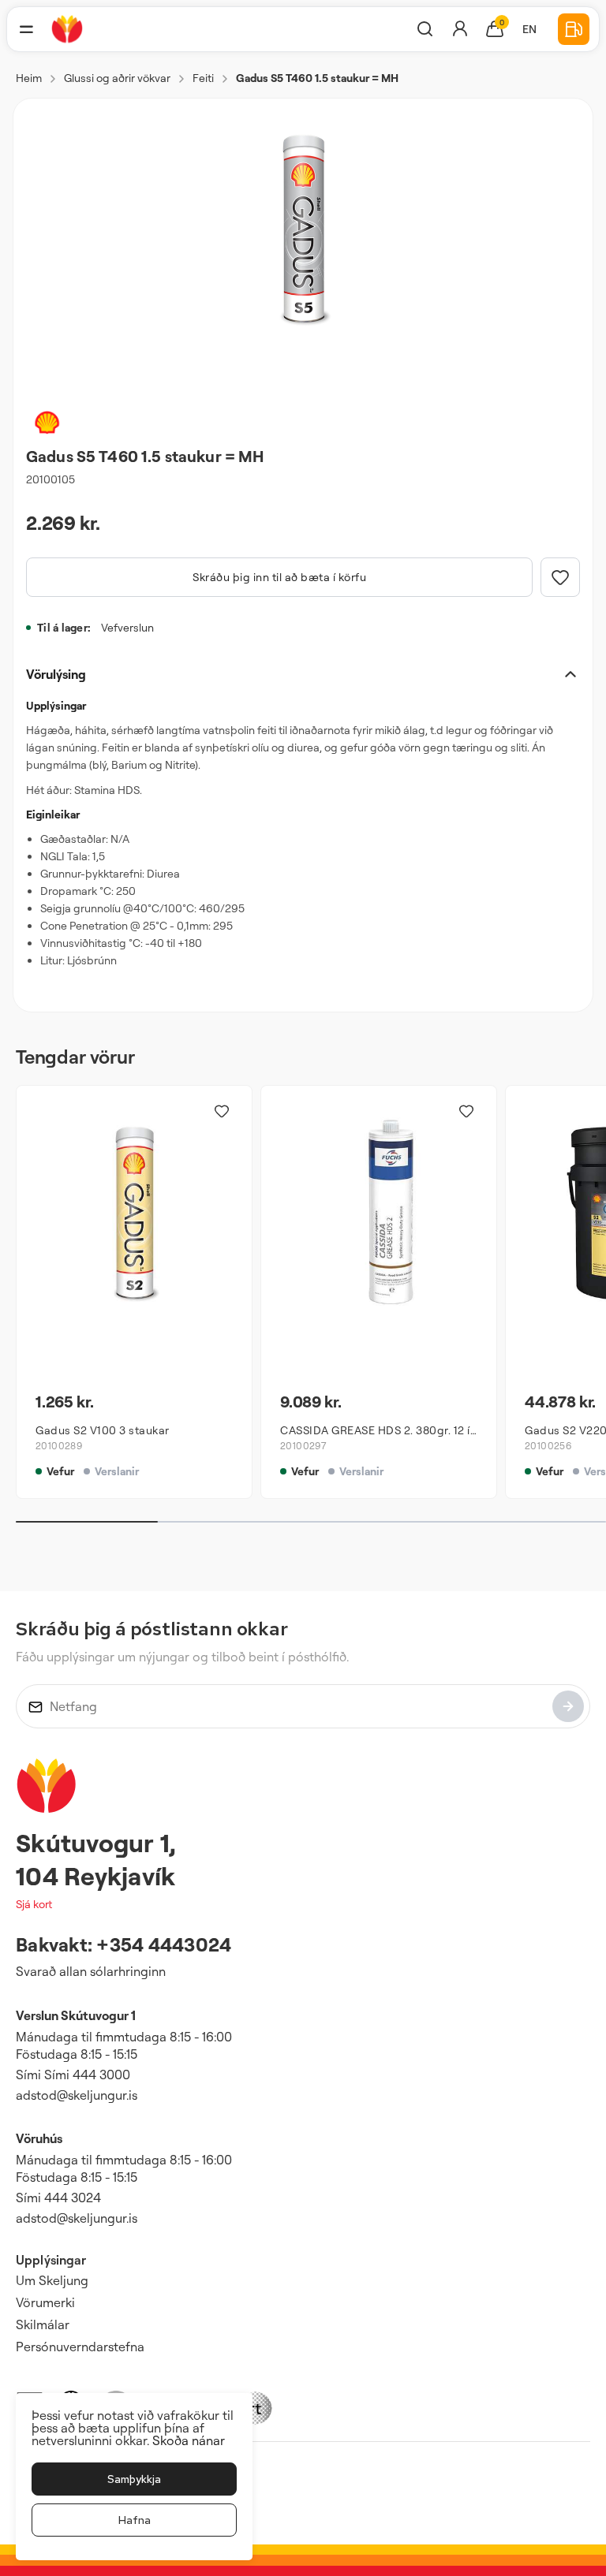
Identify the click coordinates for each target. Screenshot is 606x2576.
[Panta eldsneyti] (574, 29)
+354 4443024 (164, 1944)
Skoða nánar (189, 2440)
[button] (26, 29)
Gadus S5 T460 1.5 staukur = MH (317, 78)
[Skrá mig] (568, 1706)
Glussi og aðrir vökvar (117, 78)
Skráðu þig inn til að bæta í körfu (279, 577)
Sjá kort (34, 1904)
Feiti (203, 78)
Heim (29, 78)
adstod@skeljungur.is (77, 2095)
